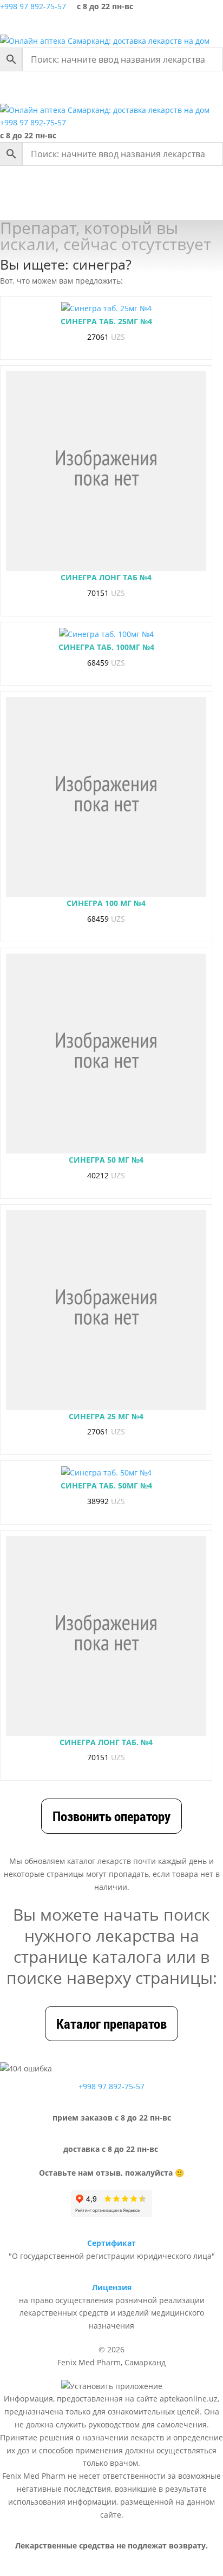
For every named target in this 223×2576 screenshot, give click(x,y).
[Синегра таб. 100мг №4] (106, 634)
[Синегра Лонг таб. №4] (106, 1636)
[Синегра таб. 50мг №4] (106, 1473)
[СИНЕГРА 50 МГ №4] (106, 1054)
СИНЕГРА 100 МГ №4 (106, 903)
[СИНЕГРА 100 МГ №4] (106, 797)
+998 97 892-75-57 (33, 6)
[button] (56, 88)
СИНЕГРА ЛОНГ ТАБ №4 (106, 577)
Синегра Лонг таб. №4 (106, 1742)
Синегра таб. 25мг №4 (106, 321)
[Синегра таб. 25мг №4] (106, 308)
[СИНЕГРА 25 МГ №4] (106, 1310)
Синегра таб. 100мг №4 (106, 647)
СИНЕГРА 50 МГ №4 (106, 1160)
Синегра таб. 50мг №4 (106, 1485)
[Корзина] (185, 24)
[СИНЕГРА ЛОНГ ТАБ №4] (106, 471)
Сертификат (111, 2243)
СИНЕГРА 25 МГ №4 (106, 1416)
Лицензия (112, 2287)
